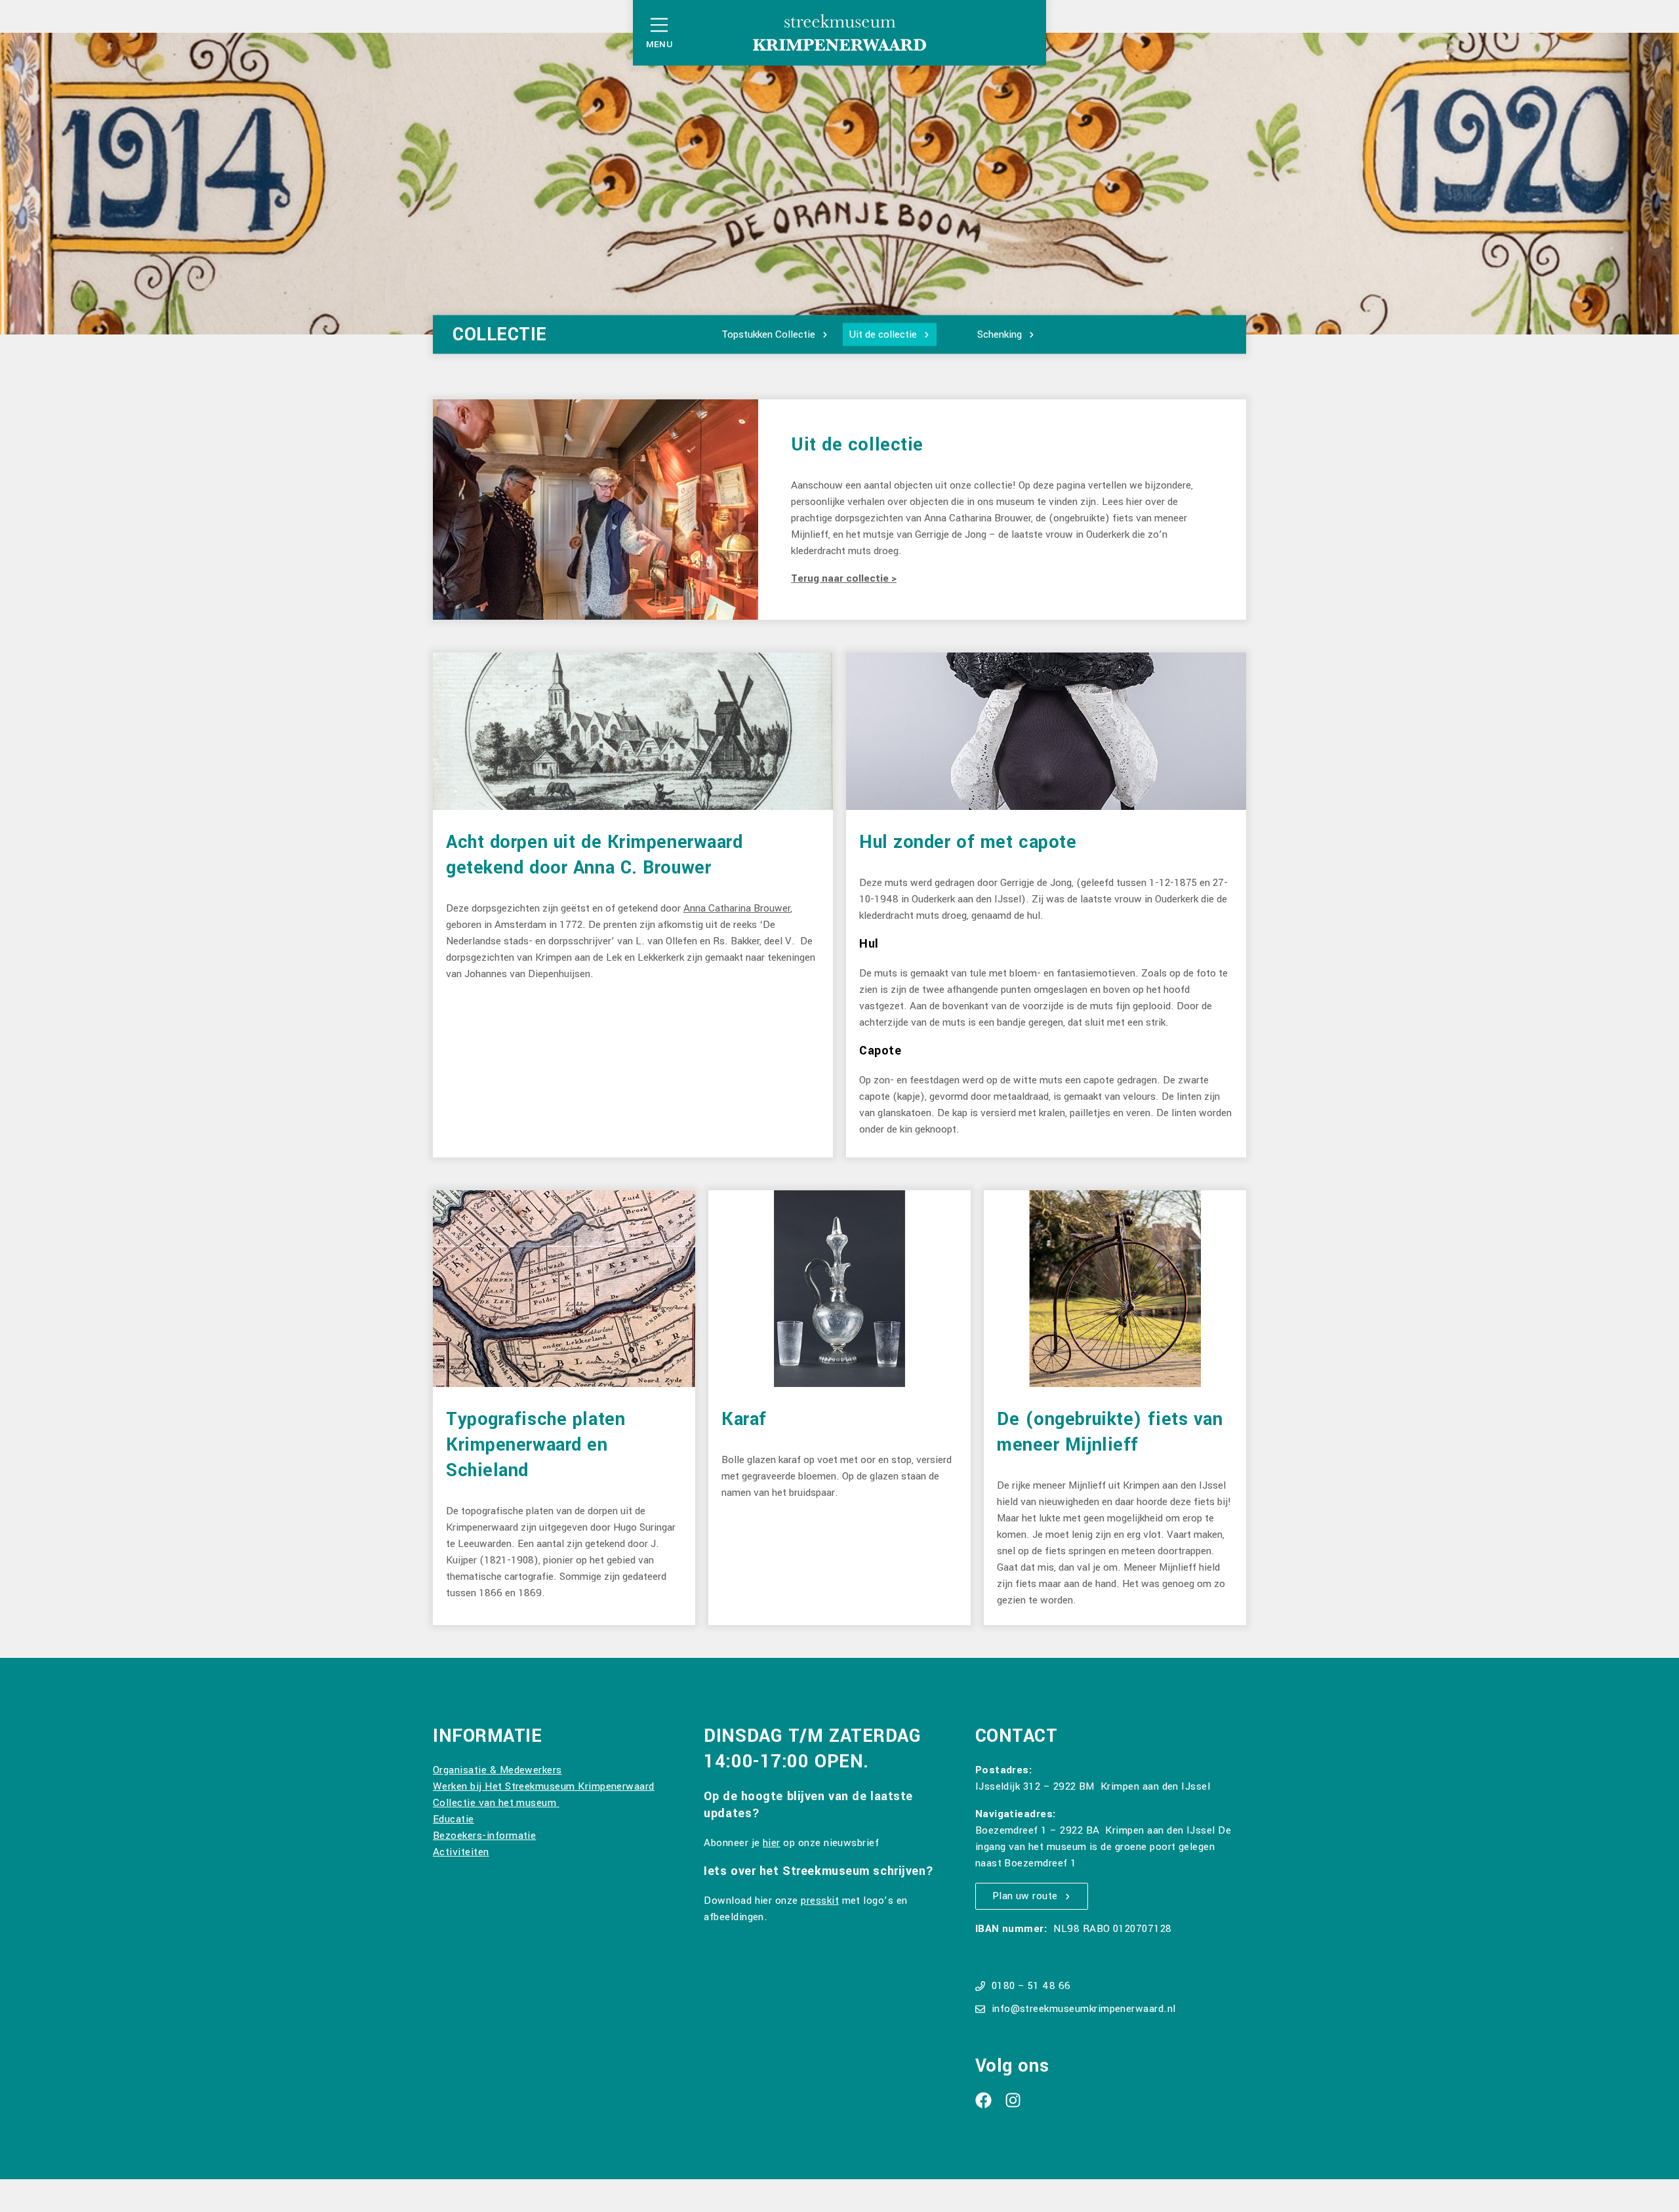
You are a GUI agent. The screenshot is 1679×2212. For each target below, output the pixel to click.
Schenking (1000, 334)
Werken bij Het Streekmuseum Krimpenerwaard (544, 1786)
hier (772, 1843)
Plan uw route (1025, 1896)
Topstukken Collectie (768, 334)
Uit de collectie (883, 334)
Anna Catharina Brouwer (737, 908)
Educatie (454, 1819)
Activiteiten (461, 1852)
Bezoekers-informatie (484, 1836)
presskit (820, 1900)
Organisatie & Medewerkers (497, 1770)
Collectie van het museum (496, 1803)
